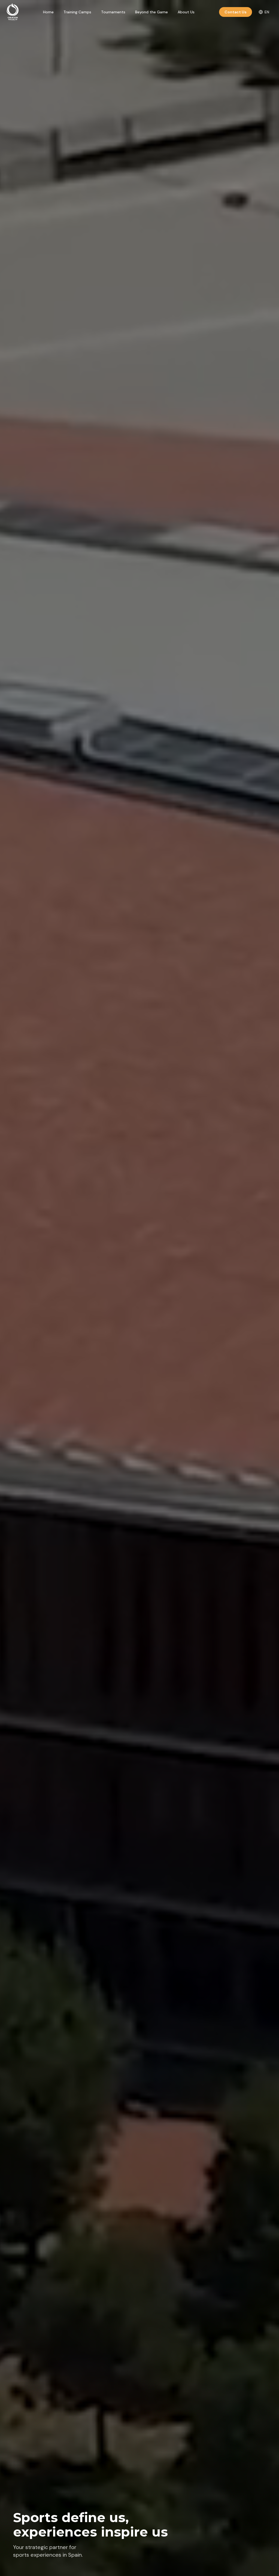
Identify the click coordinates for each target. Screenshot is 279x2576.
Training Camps (77, 12)
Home (48, 12)
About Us (186, 12)
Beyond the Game (151, 12)
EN (267, 12)
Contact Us (236, 12)
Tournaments (113, 12)
